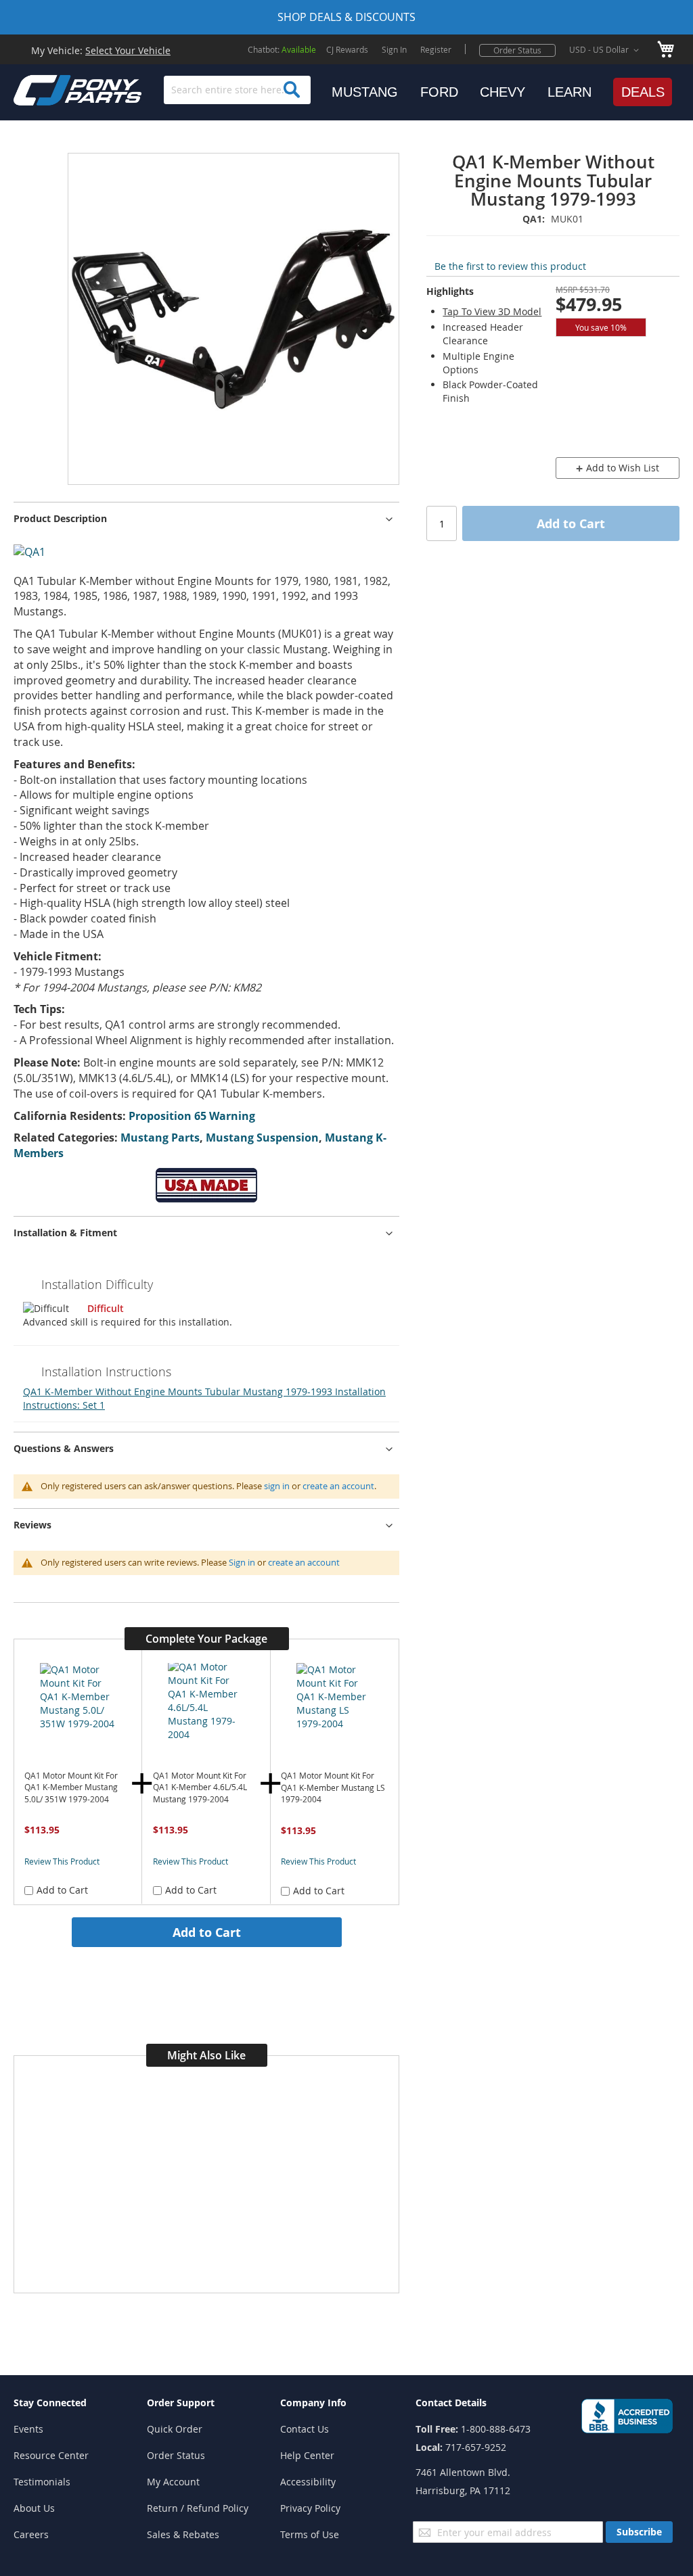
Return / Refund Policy (198, 2508)
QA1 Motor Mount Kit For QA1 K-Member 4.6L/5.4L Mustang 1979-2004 (200, 1787)
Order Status (517, 50)
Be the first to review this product (510, 266)
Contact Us (305, 2429)
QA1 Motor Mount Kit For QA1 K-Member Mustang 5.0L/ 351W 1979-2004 (71, 1787)
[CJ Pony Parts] (47, 89)
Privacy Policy (310, 2508)
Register (436, 49)
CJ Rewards (347, 49)
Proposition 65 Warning (192, 1116)
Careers (31, 2534)
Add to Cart (207, 1932)
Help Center (307, 2455)
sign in (277, 1486)
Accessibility (308, 2482)
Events (28, 2429)
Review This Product (62, 1861)
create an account (338, 1486)
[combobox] (237, 90)
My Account (173, 2482)
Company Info (313, 2403)
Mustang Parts (160, 1138)
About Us (34, 2508)
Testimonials (42, 2482)
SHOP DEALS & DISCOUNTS (346, 17)
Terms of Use (310, 2534)
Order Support (181, 2403)
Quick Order (175, 2429)
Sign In (394, 49)
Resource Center (51, 2455)
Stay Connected (50, 2403)
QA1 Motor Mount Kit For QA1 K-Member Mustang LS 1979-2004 (333, 1787)
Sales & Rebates (183, 2534)
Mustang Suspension (262, 1138)
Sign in (242, 1562)
